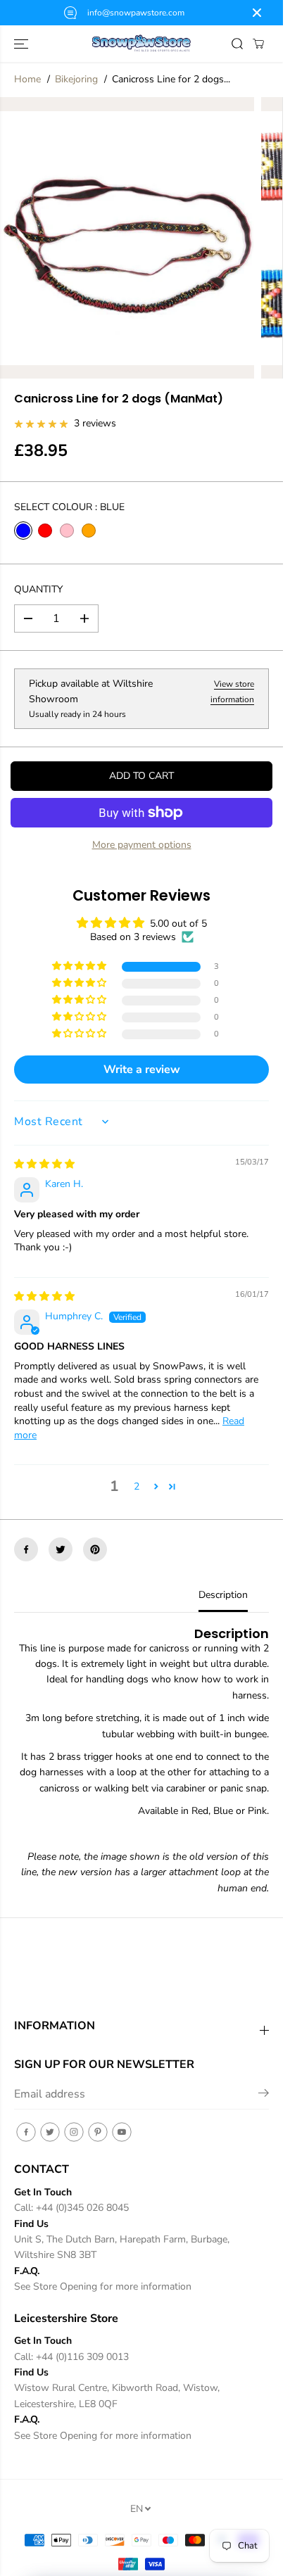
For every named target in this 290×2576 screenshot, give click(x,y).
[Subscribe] (264, 2095)
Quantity (38, 589)
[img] (44, 1164)
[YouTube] (122, 2132)
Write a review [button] (142, 1070)
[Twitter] (61, 1549)
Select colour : (69, 507)
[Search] (237, 44)
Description (223, 1595)
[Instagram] (74, 2132)
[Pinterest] (95, 1549)
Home (27, 79)
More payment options (142, 845)
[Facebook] (26, 1549)
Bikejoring (76, 79)
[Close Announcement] (257, 13)
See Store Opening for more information (103, 2286)
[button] (23, 44)
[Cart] (258, 44)
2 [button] (137, 1486)
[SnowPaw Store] (141, 44)
